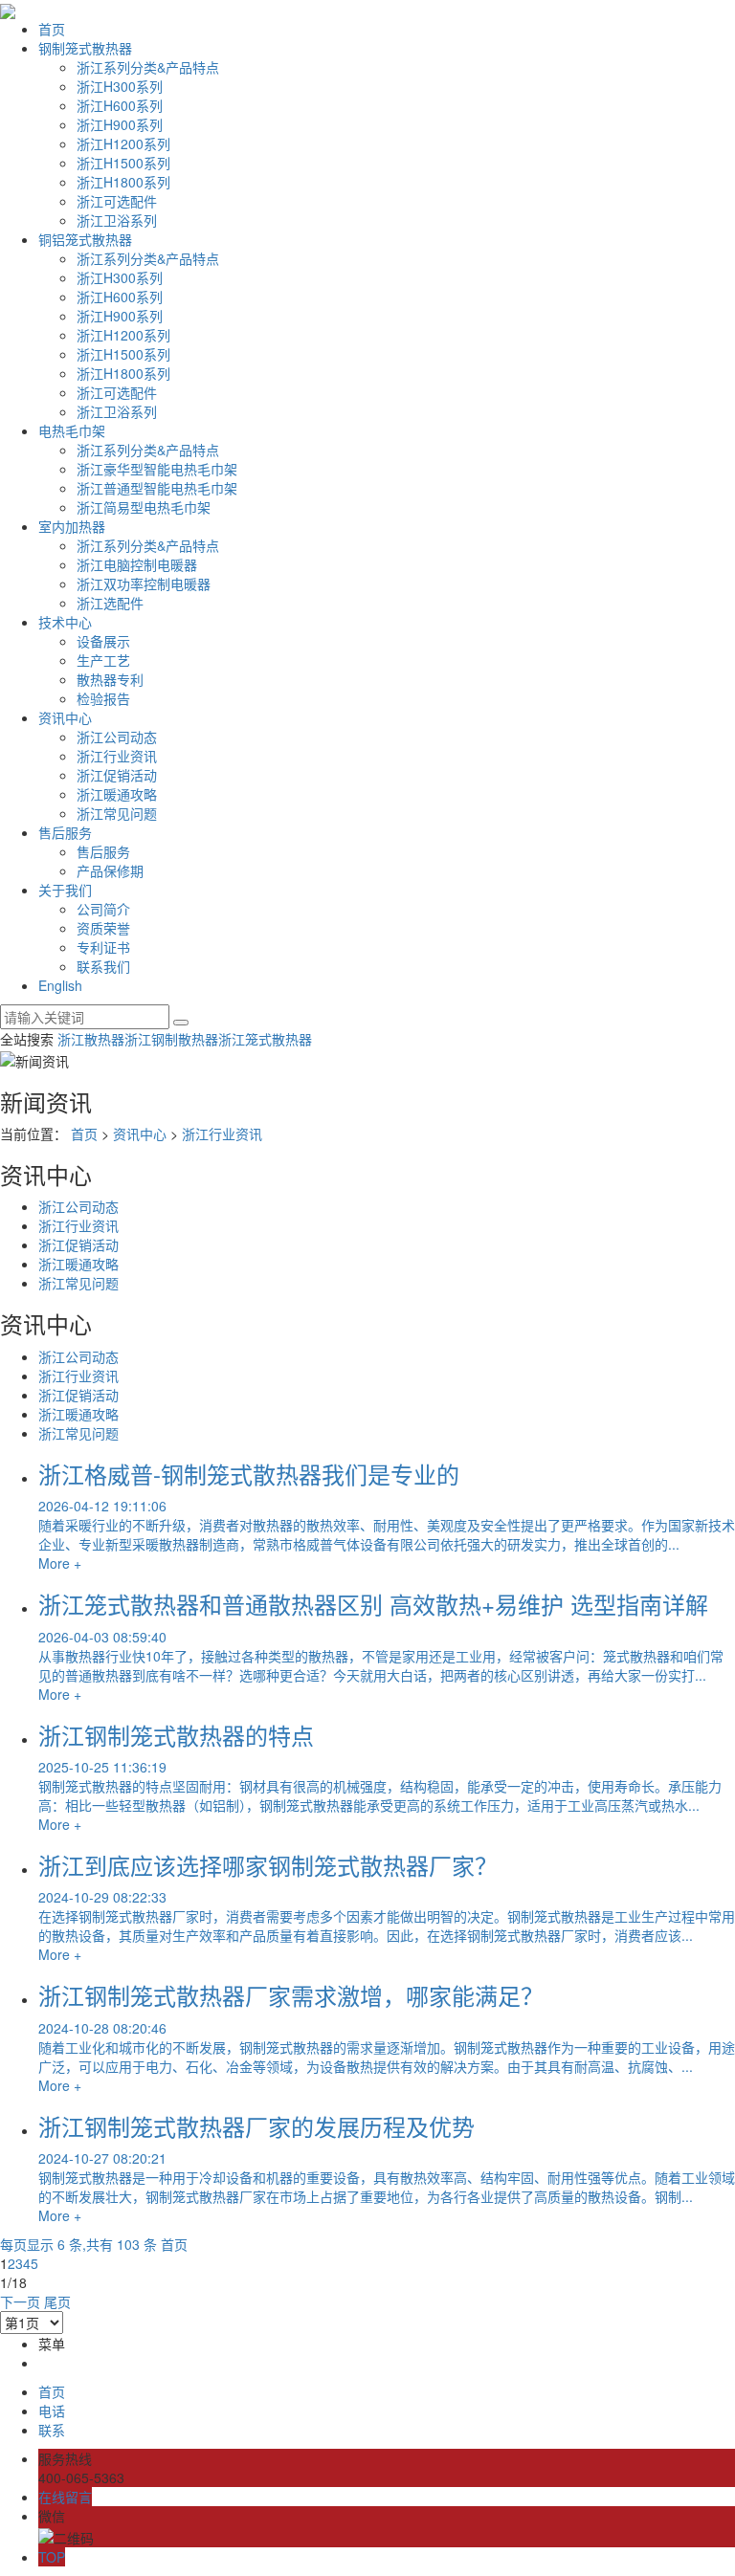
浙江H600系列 (120, 105)
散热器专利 (110, 679)
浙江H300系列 (120, 86)
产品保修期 (110, 870)
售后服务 (65, 832)
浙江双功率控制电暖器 (144, 583)
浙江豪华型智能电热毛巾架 (157, 469)
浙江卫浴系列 (117, 220)
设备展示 (103, 641)
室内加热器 (72, 526)
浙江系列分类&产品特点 (148, 67)
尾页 (57, 2301)
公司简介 (103, 909)
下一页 (20, 2301)
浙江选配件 (110, 603)
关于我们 (65, 890)
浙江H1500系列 (123, 163)
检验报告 (103, 698)
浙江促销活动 (117, 775)
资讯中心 (65, 717)
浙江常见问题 (117, 813)
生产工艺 (103, 660)
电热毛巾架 (72, 430)
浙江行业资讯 (117, 756)
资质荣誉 (103, 928)
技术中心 (65, 622)
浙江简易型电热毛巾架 (144, 507)
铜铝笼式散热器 (85, 239)
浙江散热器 (91, 1039)
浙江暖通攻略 (117, 794)
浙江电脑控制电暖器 (137, 564)
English (60, 985)
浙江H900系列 (120, 124)
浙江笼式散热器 (265, 1039)
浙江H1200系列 (123, 143)
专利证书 (103, 947)
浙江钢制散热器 (171, 1039)
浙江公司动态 (117, 737)
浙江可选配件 (117, 201)
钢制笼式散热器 (85, 48)
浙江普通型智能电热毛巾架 (157, 488)
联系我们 (103, 966)
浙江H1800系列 (123, 182)
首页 (52, 29)
